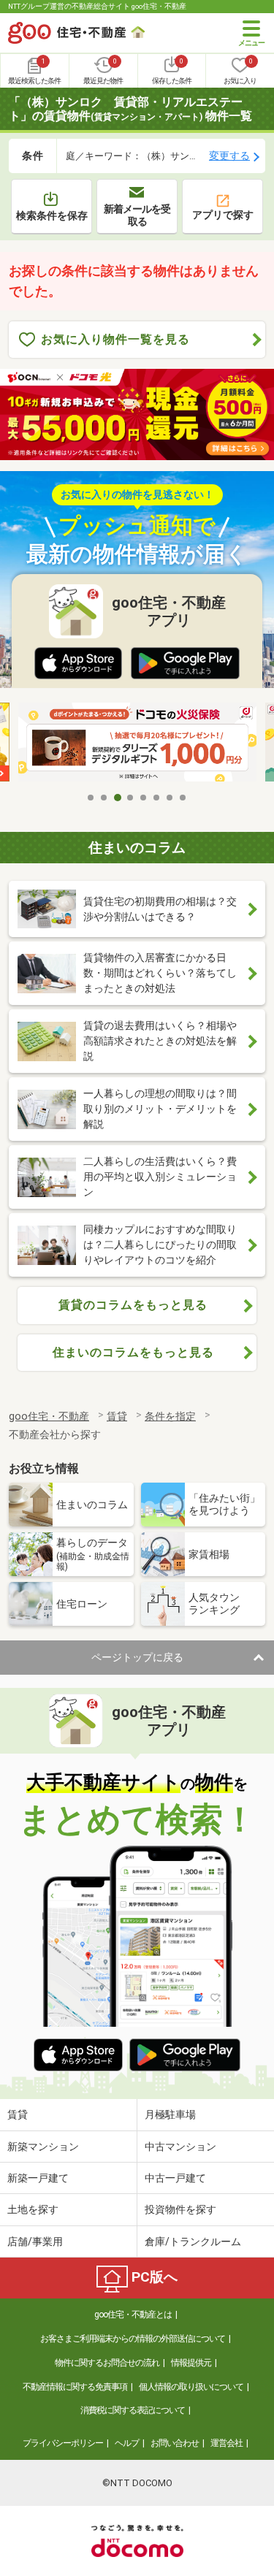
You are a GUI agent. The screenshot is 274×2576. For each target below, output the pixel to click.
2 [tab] (104, 798)
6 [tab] (157, 798)
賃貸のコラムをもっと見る (133, 1305)
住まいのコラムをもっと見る (133, 1352)
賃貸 (18, 2114)
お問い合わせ (175, 2443)
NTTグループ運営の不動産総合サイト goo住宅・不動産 (97, 6)
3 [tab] (118, 798)
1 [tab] (91, 798)
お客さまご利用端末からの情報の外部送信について (133, 2339)
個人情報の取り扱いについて (191, 2387)
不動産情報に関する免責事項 (75, 2387)
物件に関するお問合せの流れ (107, 2363)
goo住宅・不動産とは (133, 2315)
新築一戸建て (38, 2178)
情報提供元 (191, 2363)
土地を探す (33, 2209)
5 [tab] (144, 798)
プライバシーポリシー (63, 2443)
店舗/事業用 (35, 2241)
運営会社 (227, 2443)
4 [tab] (131, 798)
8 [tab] (183, 798)
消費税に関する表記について (133, 2410)
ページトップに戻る (137, 1657)
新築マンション (43, 2147)
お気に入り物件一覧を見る (115, 339)
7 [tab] (170, 798)
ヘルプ (127, 2443)
